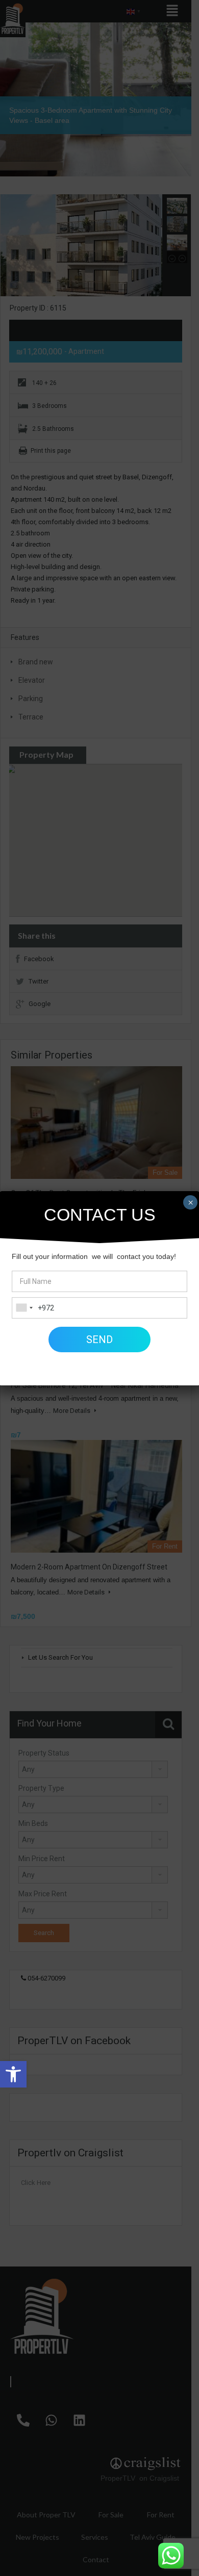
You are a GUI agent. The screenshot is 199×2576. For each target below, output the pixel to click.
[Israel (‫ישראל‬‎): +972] (24, 1308)
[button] (13, 2074)
